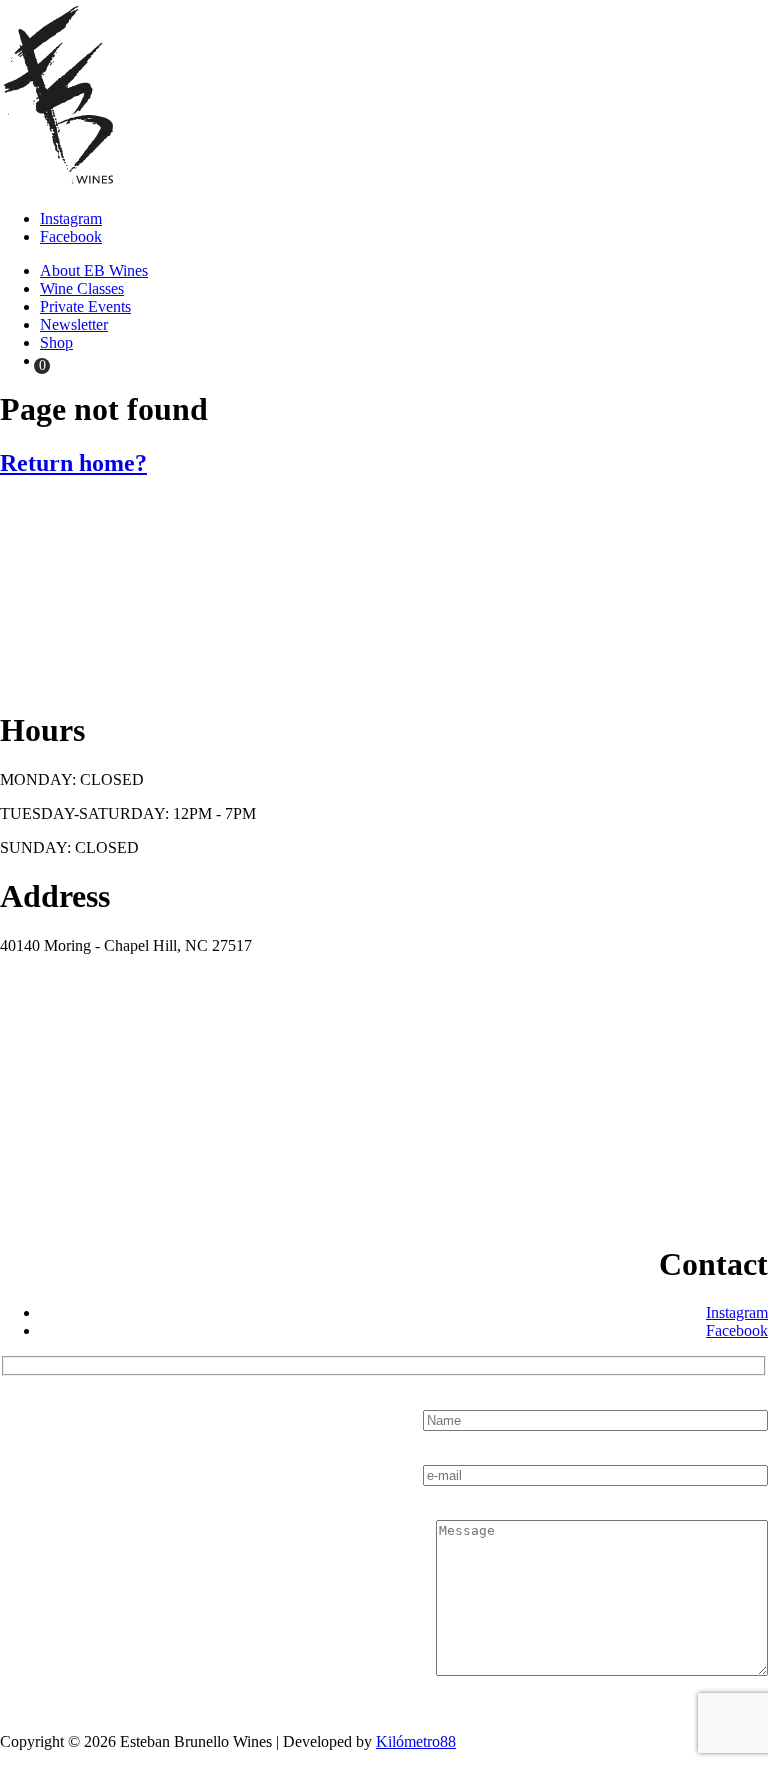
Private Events (85, 306)
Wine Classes (82, 288)
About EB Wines (94, 270)
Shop (56, 342)
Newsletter (74, 324)
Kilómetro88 (416, 1741)
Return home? (73, 463)
